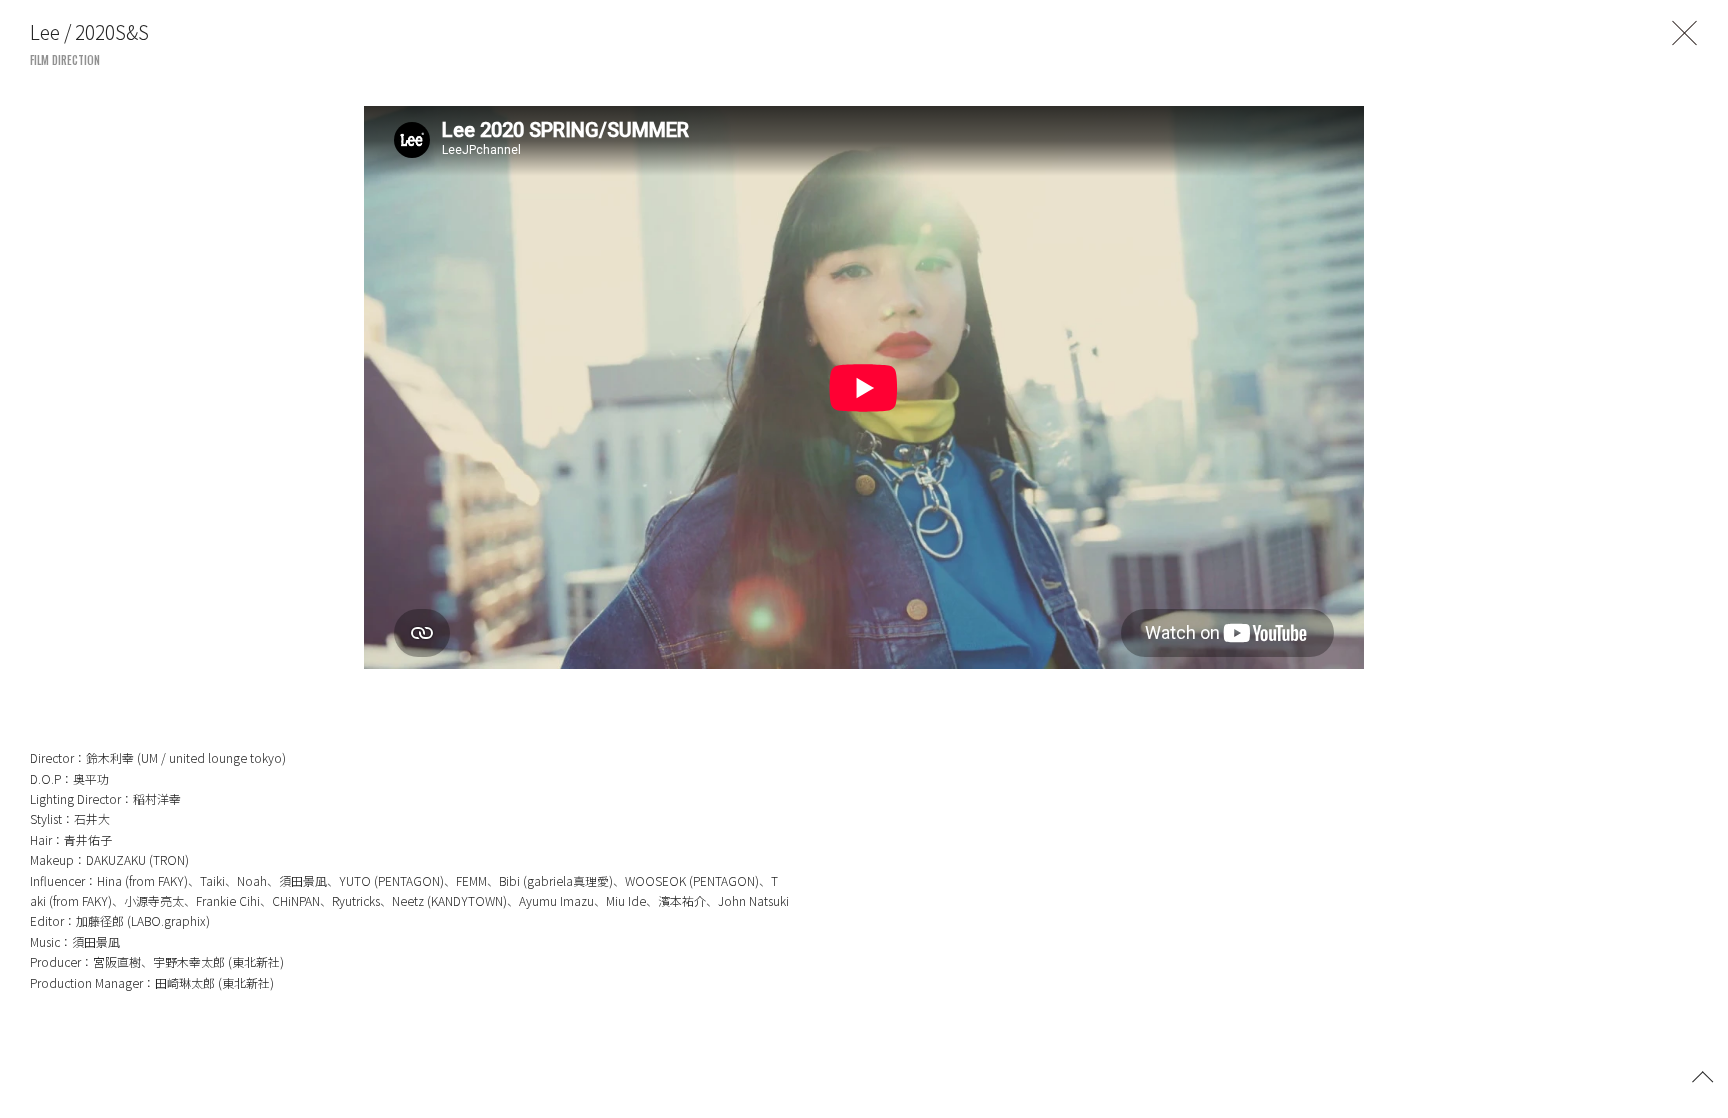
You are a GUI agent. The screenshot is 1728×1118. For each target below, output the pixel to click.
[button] (1703, 1075)
